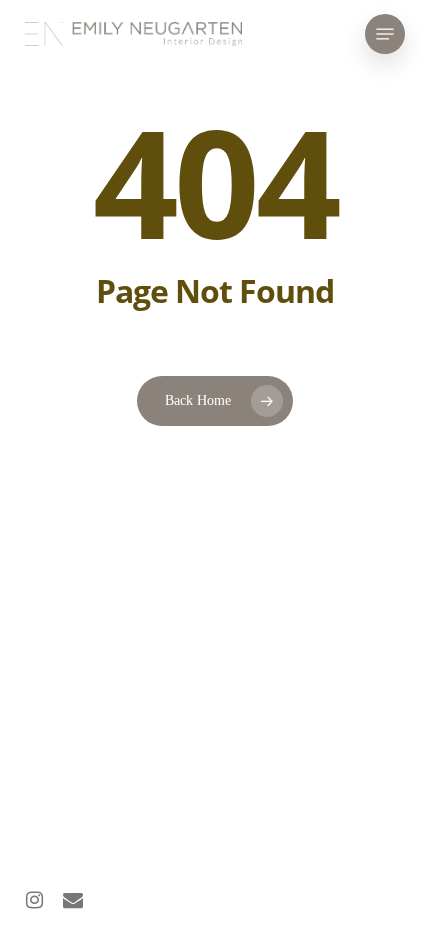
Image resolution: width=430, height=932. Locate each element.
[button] (385, 34)
